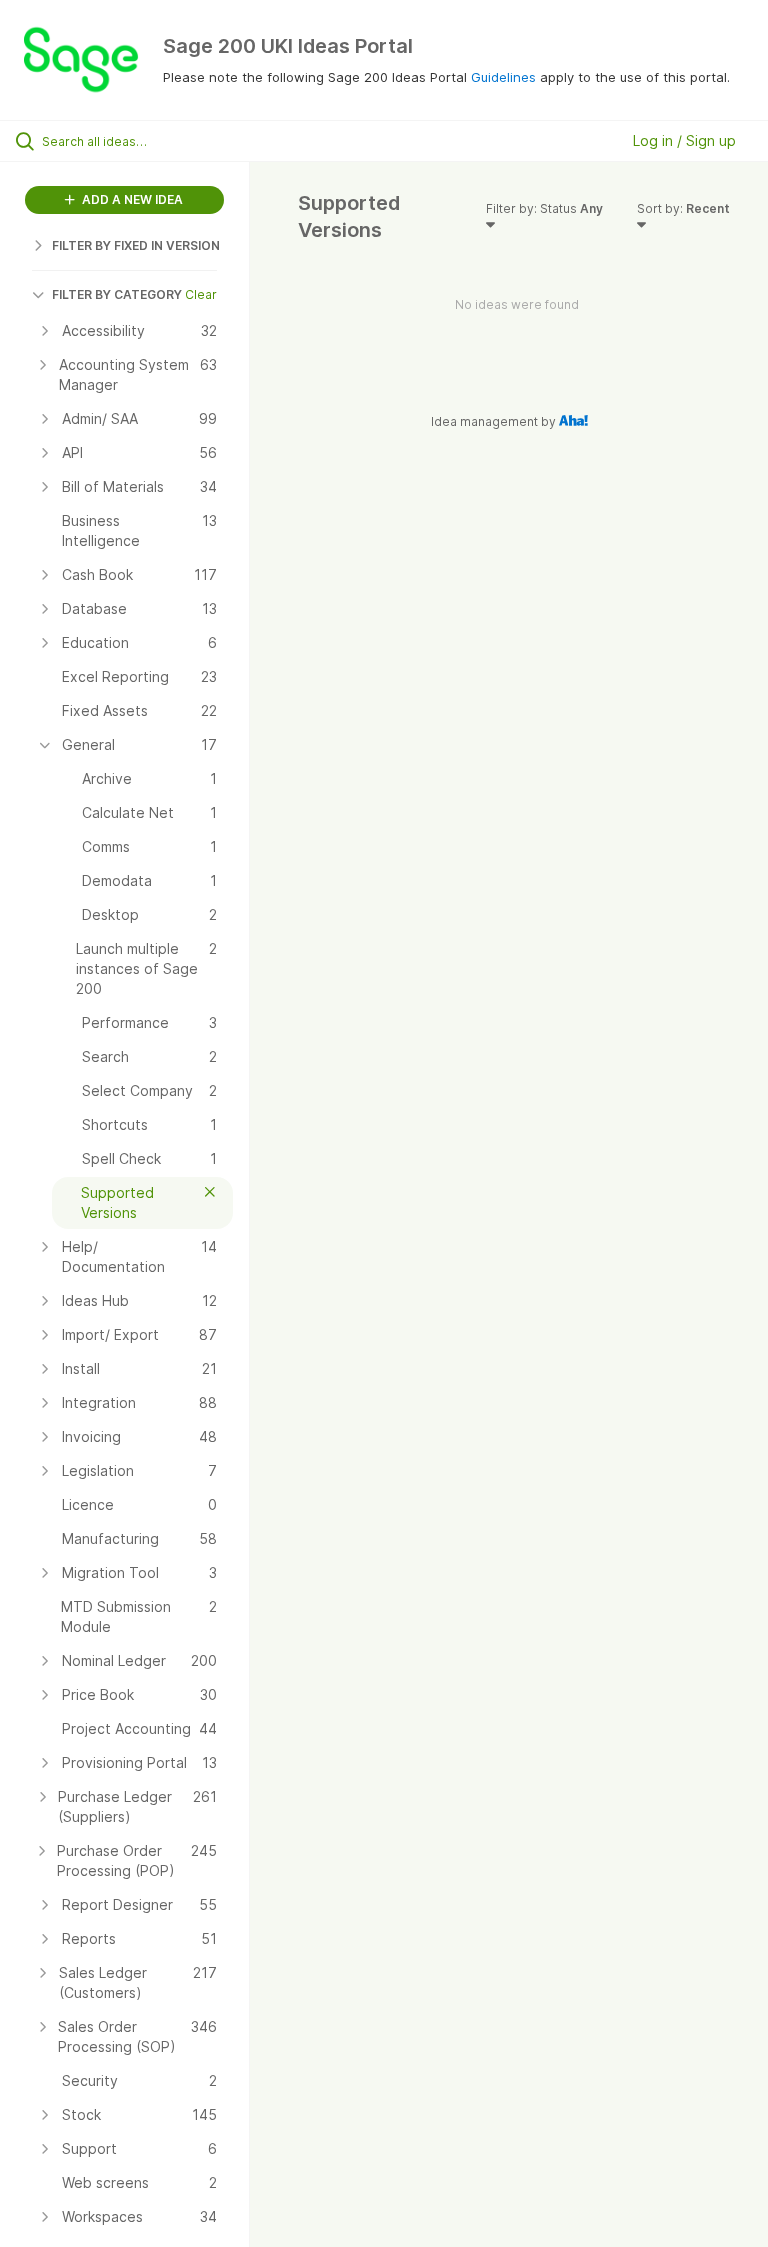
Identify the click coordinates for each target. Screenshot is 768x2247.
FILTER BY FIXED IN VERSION (136, 245)
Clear (201, 294)
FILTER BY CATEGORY (117, 294)
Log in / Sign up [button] (684, 140)
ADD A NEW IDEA (131, 199)
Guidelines (503, 77)
